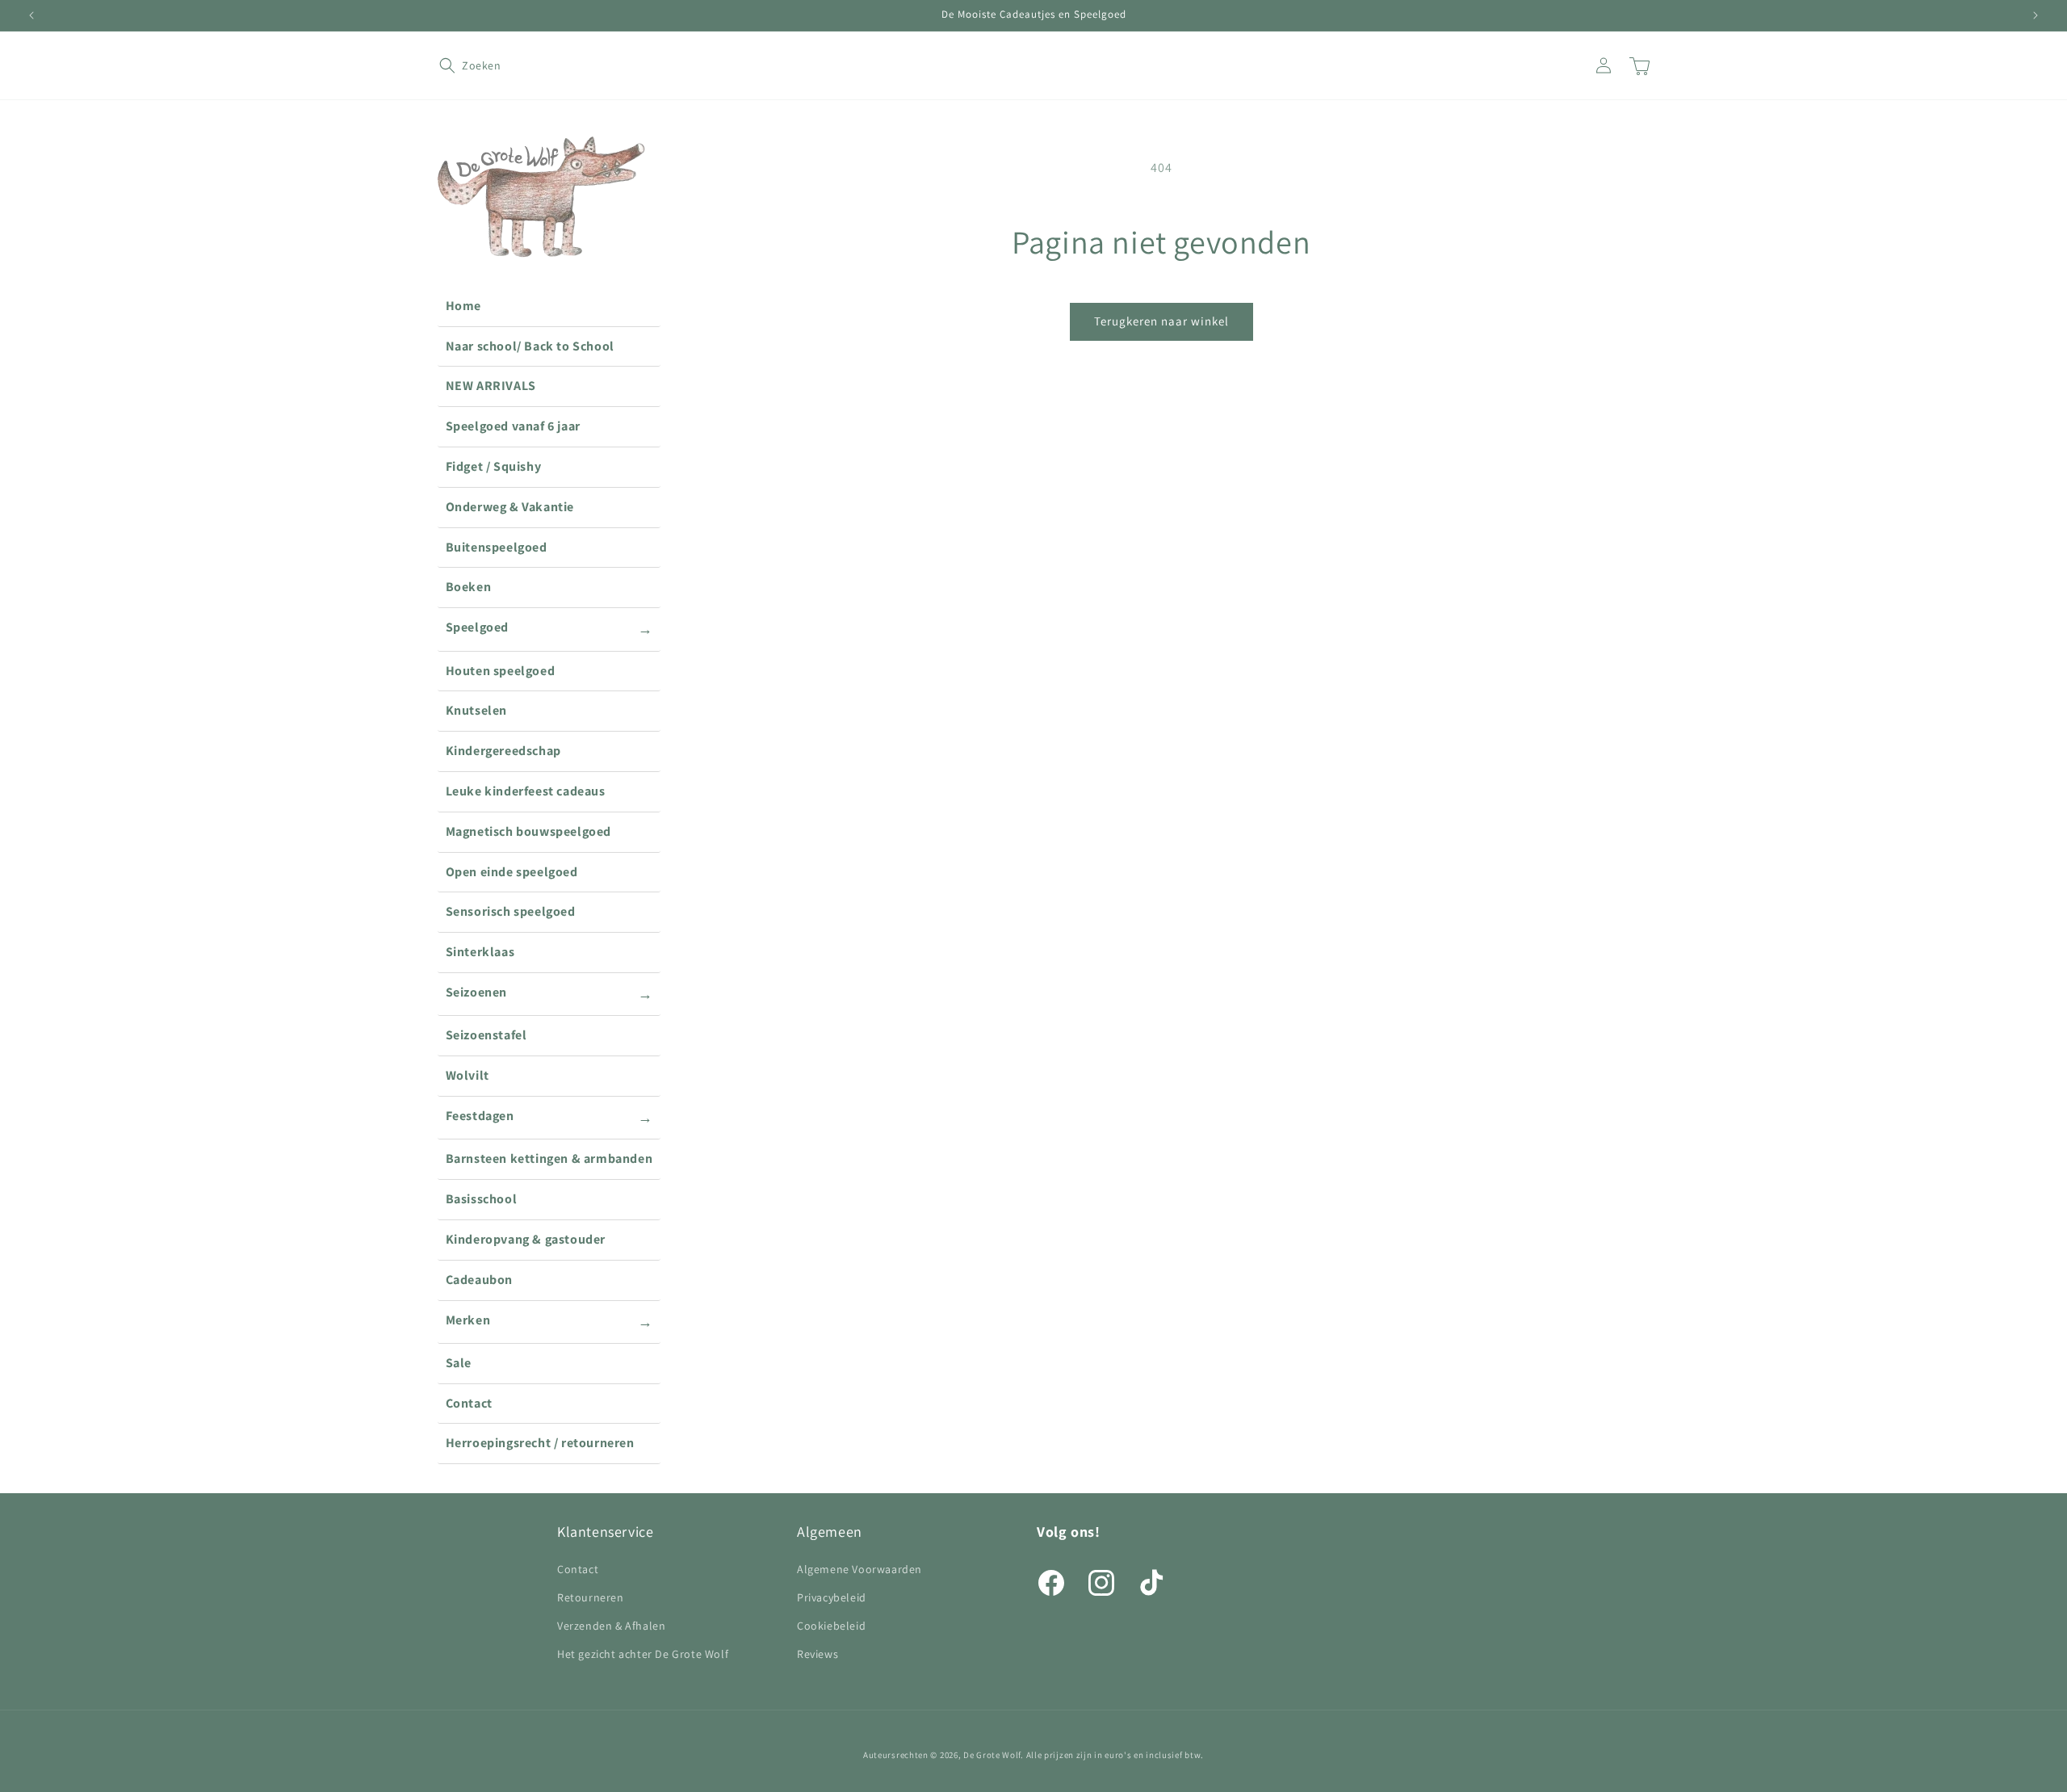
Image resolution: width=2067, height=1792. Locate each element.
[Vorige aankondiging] (31, 15)
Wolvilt (467, 1075)
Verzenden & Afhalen (611, 1626)
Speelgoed (549, 628)
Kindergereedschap (503, 751)
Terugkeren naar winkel (1161, 321)
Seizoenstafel (486, 1035)
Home (463, 306)
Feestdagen (549, 1117)
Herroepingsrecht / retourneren (540, 1443)
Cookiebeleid (831, 1626)
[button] (457, 65)
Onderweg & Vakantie (510, 507)
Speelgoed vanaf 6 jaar (513, 426)
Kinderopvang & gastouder (526, 1239)
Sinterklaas (480, 952)
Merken (549, 1321)
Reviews (818, 1654)
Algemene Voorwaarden (860, 1569)
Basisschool (482, 1199)
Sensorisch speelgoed (511, 911)
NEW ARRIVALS (491, 386)
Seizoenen (549, 993)
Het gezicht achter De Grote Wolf (643, 1654)
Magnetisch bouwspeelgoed (528, 831)
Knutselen (476, 710)
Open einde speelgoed (512, 872)
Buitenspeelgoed (497, 547)
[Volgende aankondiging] (2036, 15)
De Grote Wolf (992, 1755)
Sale (459, 1363)
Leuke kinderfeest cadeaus (526, 791)
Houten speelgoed (501, 671)
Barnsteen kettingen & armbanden (549, 1158)
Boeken (469, 587)
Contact (469, 1403)
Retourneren (591, 1597)
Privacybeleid (832, 1597)
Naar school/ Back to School (530, 346)
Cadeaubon (479, 1280)
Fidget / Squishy (494, 466)
